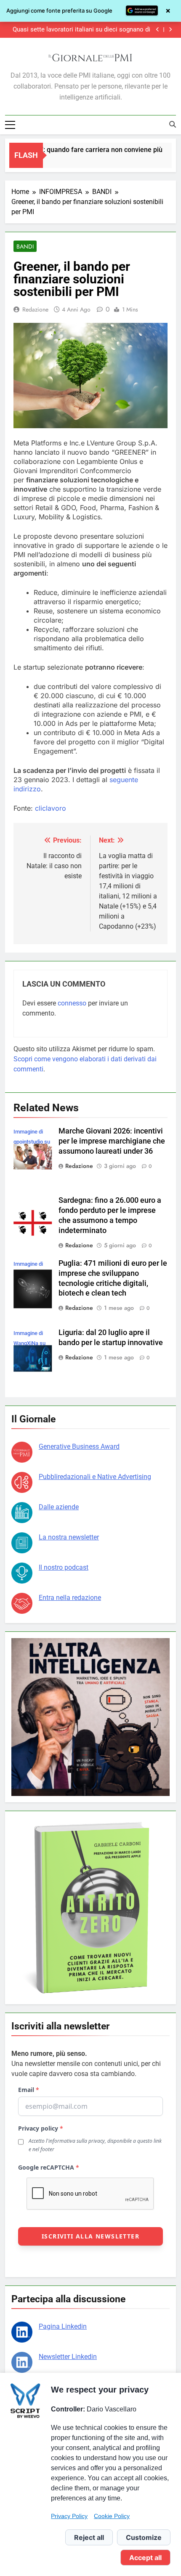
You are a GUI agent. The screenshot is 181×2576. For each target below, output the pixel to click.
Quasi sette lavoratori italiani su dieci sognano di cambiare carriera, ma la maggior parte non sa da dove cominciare (81, 30)
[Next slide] (170, 30)
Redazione (35, 309)
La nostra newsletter (69, 1537)
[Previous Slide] (158, 30)
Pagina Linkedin (63, 2326)
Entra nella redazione (70, 1598)
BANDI (25, 246)
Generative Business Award (79, 1446)
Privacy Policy (69, 2516)
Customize (144, 2537)
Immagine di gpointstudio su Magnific (32, 1142)
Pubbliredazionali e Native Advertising (95, 1477)
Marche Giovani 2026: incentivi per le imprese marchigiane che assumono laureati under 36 (112, 1141)
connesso (72, 1003)
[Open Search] (173, 124)
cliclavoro (51, 808)
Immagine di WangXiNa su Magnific (29, 1343)
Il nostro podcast (64, 1567)
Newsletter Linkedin (68, 2357)
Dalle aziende (59, 1507)
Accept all (145, 2558)
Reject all (89, 2537)
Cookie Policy (112, 2516)
